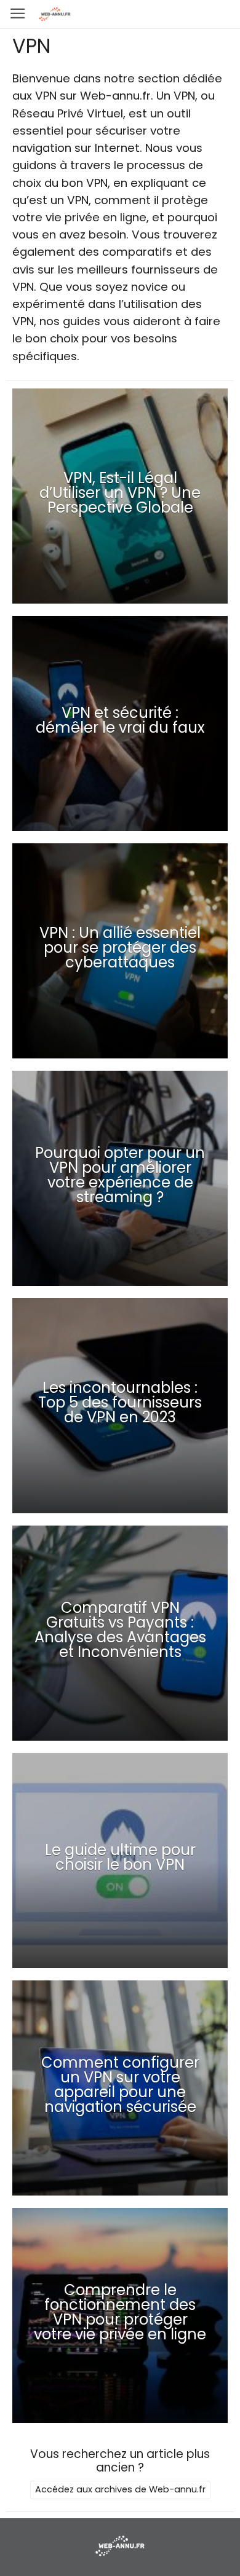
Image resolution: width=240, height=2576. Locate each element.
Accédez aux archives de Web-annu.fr (120, 2489)
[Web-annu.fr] (120, 2555)
